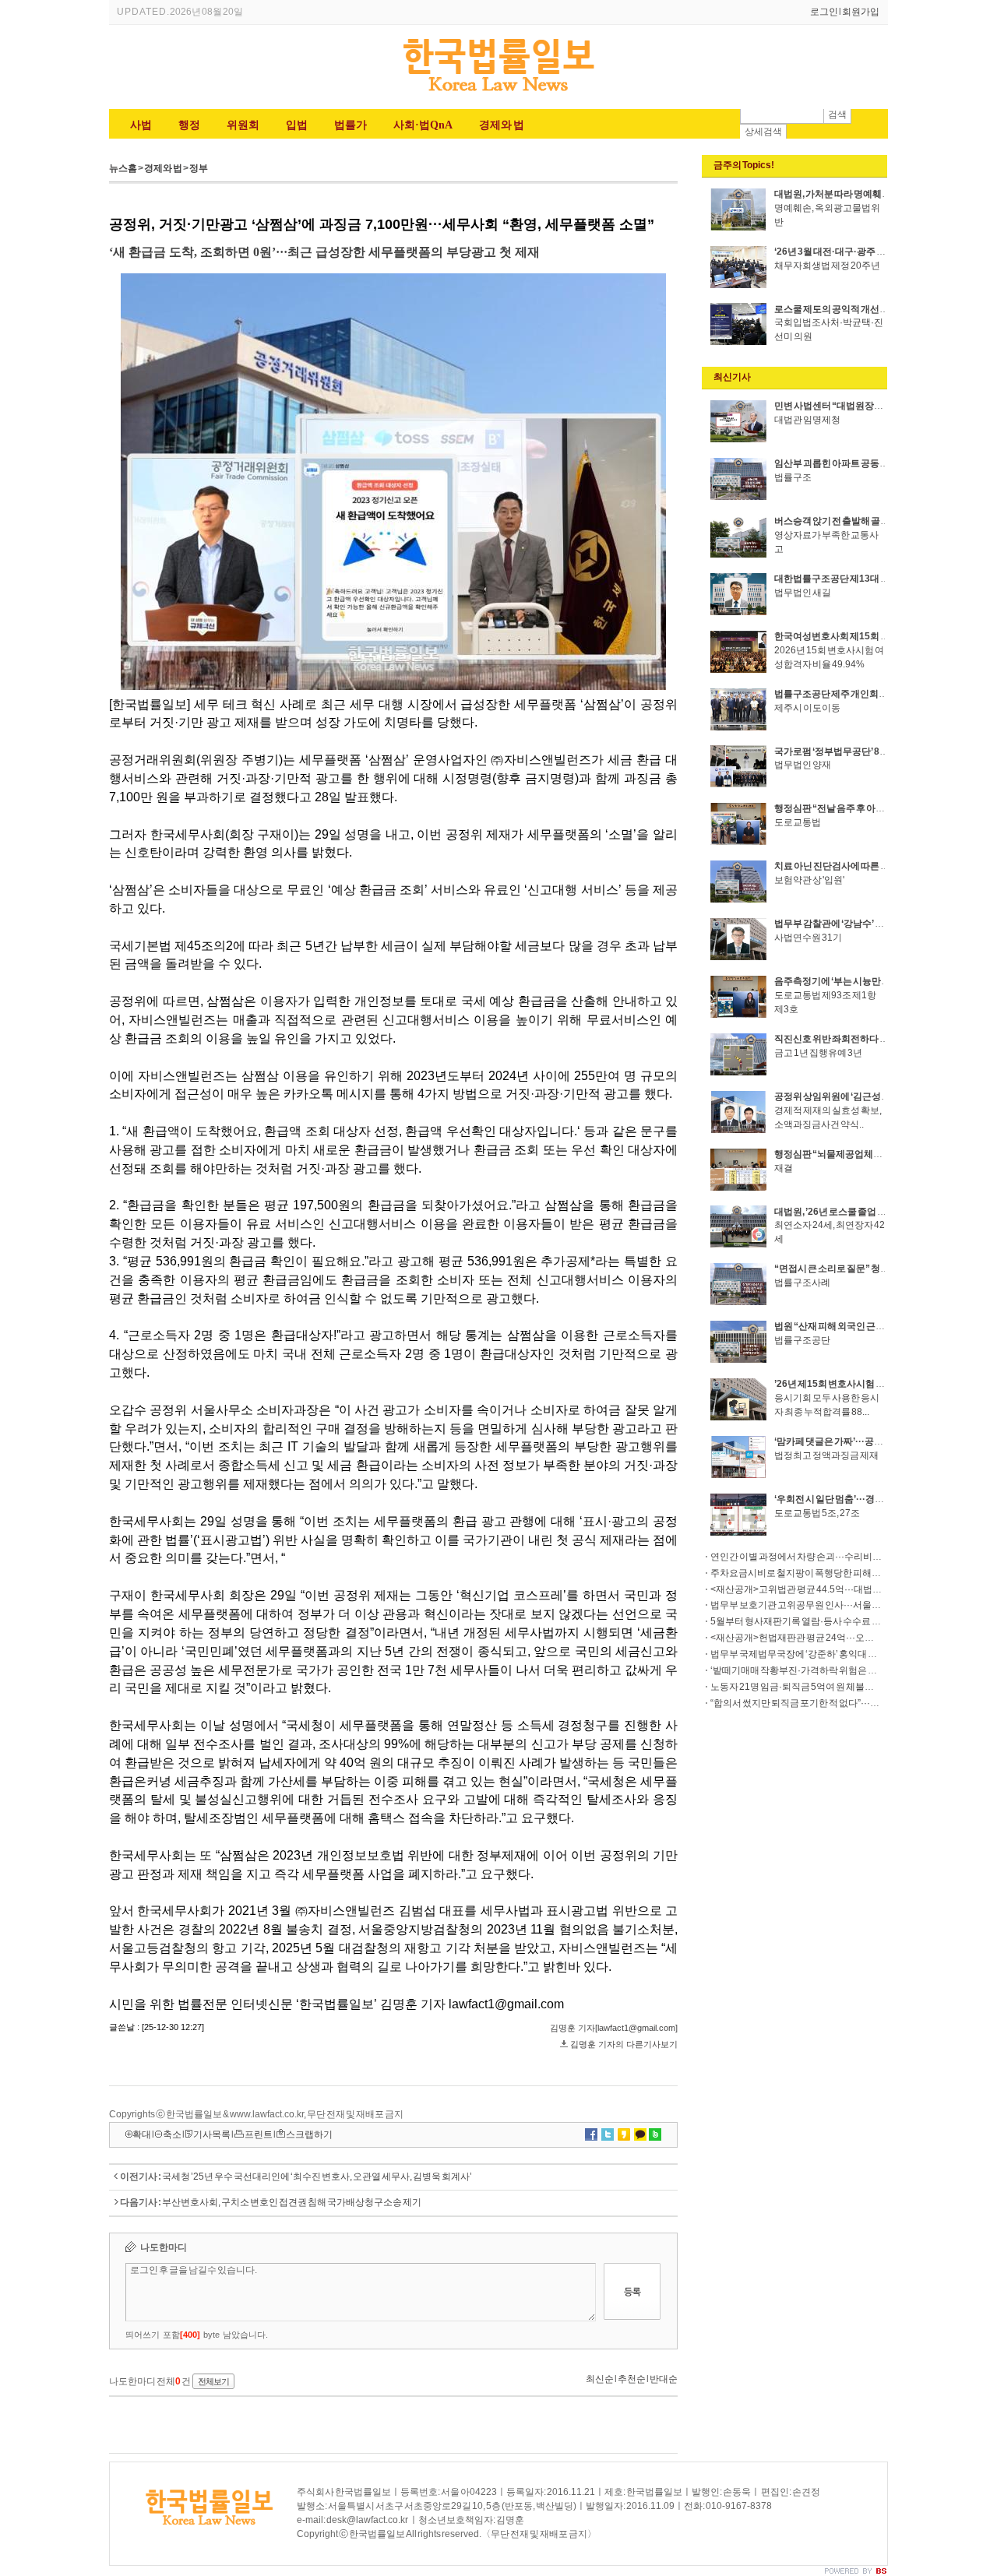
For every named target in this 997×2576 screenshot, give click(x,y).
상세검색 (763, 132)
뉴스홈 (123, 168)
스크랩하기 (309, 2134)
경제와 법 (502, 125)
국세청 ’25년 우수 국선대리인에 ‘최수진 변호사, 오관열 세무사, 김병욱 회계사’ (317, 2177)
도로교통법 (798, 822)
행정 (189, 125)
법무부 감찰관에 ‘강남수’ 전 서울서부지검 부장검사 (877, 924)
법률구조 (793, 477)
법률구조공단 (802, 1340)
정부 (199, 168)
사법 (141, 125)
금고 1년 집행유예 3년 (818, 1053)
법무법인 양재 (803, 765)
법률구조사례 (802, 1283)
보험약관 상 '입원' (809, 880)
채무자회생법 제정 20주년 (827, 266)
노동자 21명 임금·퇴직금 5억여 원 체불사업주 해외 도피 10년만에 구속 (851, 1687)
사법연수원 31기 (808, 938)
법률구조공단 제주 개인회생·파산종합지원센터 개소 (880, 694)
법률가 (351, 125)
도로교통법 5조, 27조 (817, 1513)
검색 (837, 114)
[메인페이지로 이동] (498, 93)
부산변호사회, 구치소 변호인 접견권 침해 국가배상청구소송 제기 (292, 2202)
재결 (784, 1168)
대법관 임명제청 (807, 420)
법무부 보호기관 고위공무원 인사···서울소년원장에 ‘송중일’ (831, 1605)
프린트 (259, 2134)
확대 (142, 2134)
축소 (172, 2134)
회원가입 (861, 12)
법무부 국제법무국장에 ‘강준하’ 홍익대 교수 (798, 1654)
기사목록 (212, 2134)
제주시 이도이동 (807, 708)
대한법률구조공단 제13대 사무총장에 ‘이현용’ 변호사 (882, 579)
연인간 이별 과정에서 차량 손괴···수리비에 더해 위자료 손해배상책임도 (853, 1557)
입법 (297, 125)
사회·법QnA (423, 125)
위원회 (243, 125)
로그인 (824, 12)
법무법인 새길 (803, 593)
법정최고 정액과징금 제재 (826, 1455)
